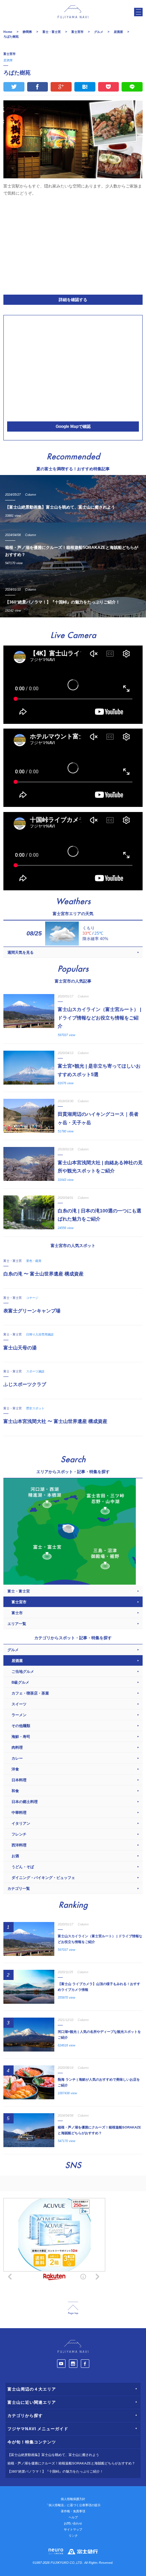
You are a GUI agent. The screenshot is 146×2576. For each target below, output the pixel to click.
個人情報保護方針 (73, 2499)
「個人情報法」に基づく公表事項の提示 (73, 2505)
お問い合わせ (73, 2523)
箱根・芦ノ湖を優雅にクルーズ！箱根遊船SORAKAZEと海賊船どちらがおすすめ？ (71, 2463)
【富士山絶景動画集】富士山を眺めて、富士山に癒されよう (53, 2455)
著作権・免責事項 (73, 2511)
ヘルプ (73, 2517)
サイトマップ (73, 2530)
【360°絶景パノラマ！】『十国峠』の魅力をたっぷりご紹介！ (55, 2471)
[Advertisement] (73, 244)
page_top (73, 2308)
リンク (73, 2536)
